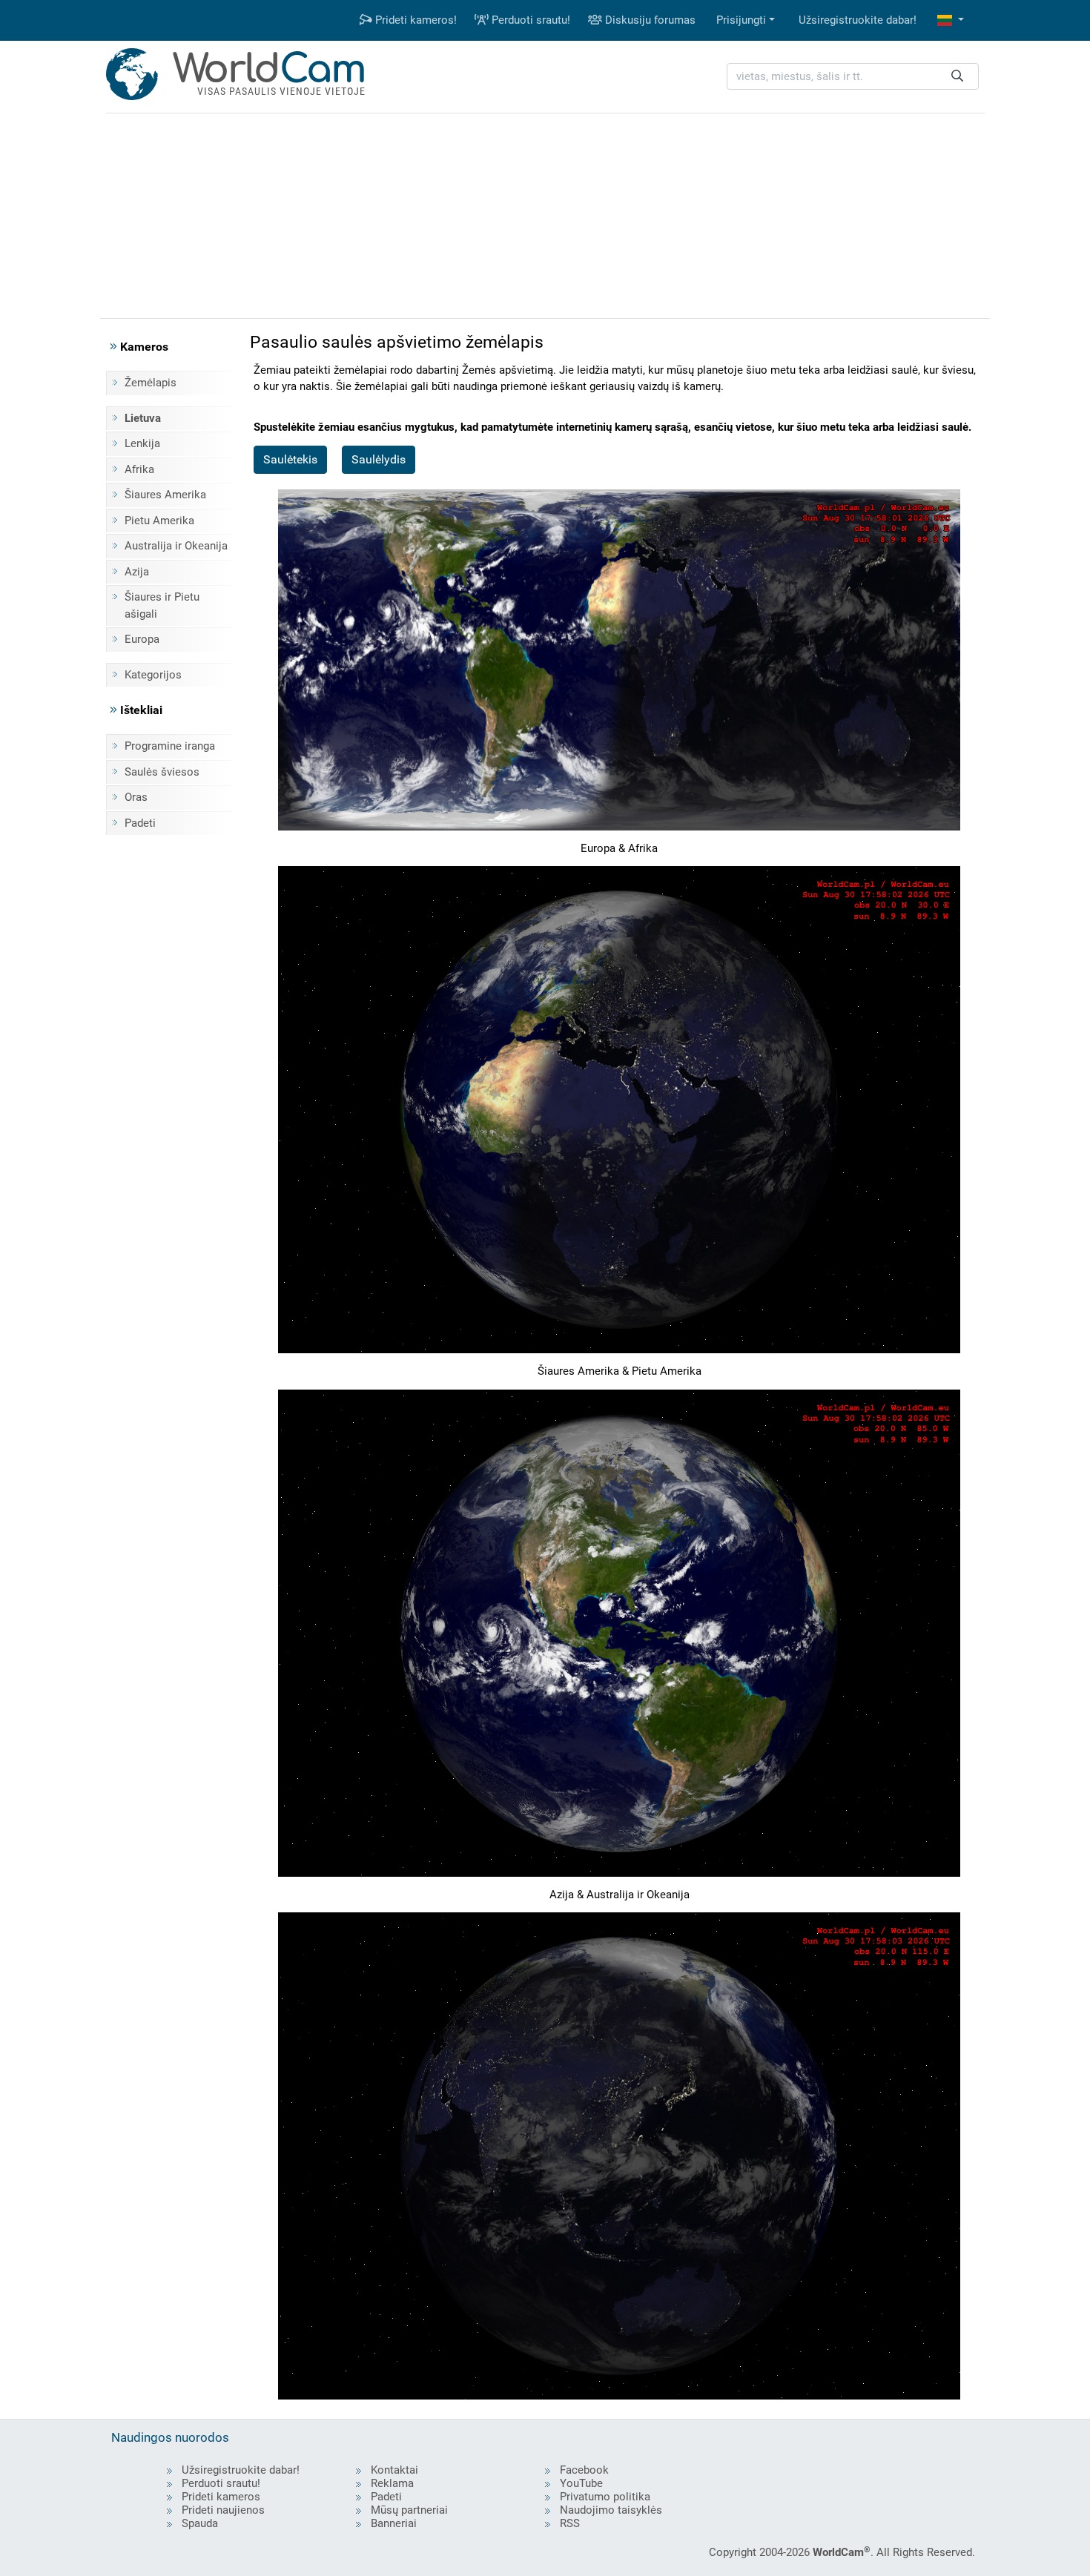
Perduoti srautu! (529, 20)
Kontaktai (394, 2470)
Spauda (200, 2523)
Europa (142, 639)
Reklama (392, 2483)
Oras (136, 797)
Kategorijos (153, 675)
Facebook (584, 2470)
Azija (137, 572)
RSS (570, 2523)
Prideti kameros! (414, 20)
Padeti (140, 823)
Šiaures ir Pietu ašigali (162, 605)
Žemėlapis (151, 383)
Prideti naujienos (223, 2510)
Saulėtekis (290, 459)
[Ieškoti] (957, 77)
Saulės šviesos (162, 772)
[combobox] (853, 77)
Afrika (139, 469)
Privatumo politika (605, 2497)
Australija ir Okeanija (176, 546)
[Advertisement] (545, 214)
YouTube (581, 2483)
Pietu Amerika (159, 521)
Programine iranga (170, 746)
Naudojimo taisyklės (611, 2510)
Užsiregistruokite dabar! (858, 20)
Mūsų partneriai (409, 2510)
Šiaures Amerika (165, 495)
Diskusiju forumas (649, 20)
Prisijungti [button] (741, 20)
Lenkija (142, 443)
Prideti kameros (221, 2497)
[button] (951, 20)
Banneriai (394, 2523)
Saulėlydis (379, 459)
